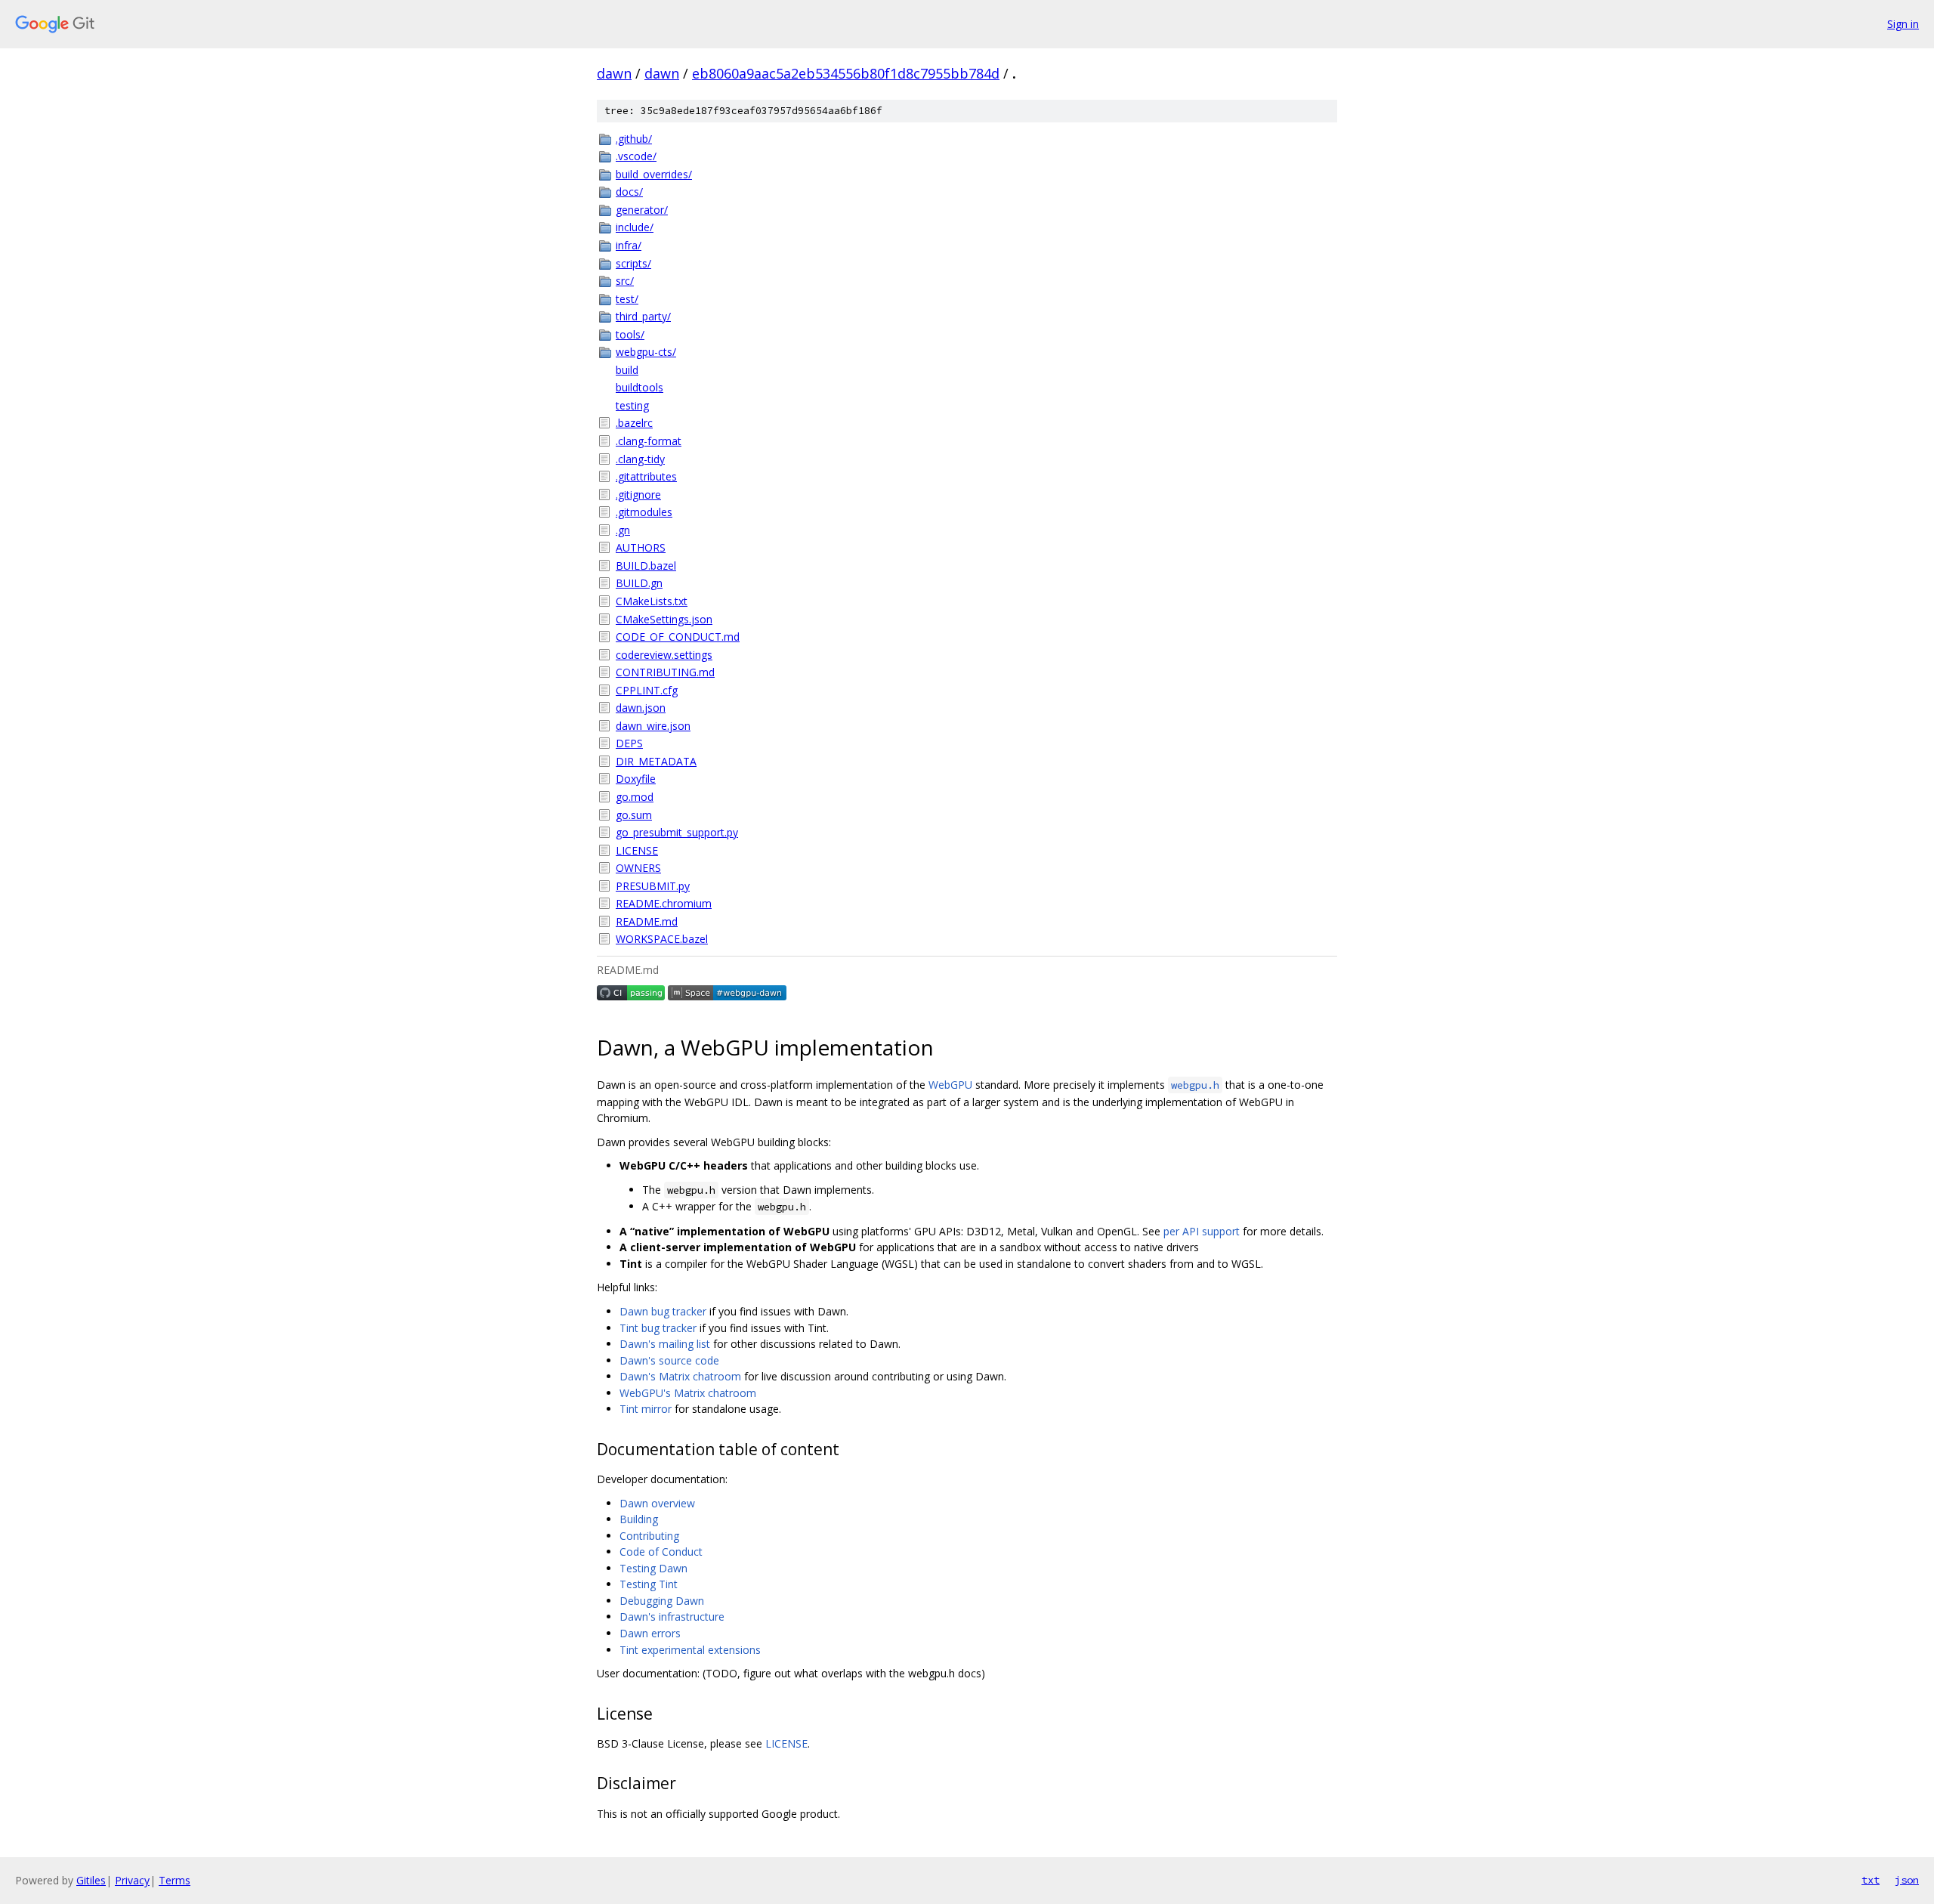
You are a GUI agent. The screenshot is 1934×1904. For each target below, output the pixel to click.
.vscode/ (636, 156)
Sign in (1903, 24)
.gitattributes (646, 476)
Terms (175, 1880)
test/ (627, 299)
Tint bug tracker (658, 1328)
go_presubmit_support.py (677, 832)
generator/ (642, 210)
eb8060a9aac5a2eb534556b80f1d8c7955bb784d (846, 73)
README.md (647, 921)
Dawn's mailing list (665, 1344)
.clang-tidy (640, 459)
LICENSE (637, 850)
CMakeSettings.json (664, 619)
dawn (614, 73)
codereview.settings (664, 655)
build (627, 370)
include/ (635, 227)
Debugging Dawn (662, 1601)
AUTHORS (641, 547)
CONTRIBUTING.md (665, 672)
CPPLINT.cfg (647, 690)
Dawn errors (650, 1633)
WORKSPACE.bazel (662, 939)
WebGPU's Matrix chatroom (688, 1393)
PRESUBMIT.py (653, 886)
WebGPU (950, 1085)
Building (639, 1519)
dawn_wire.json (653, 726)
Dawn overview (657, 1503)
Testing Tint (649, 1584)
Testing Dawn (653, 1568)
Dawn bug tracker (663, 1311)
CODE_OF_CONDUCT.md (678, 637)
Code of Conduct (661, 1552)
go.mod (635, 797)
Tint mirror (646, 1409)
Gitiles (91, 1880)
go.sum (634, 815)
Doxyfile (636, 779)
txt (1871, 1880)
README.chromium (664, 903)
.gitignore (638, 495)
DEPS (629, 743)
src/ (625, 281)
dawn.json (641, 708)
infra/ (629, 245)
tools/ (630, 334)
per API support (1202, 1231)
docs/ (629, 192)
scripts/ (633, 263)
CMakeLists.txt (652, 601)
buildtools (640, 387)
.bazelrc (634, 423)
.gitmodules (644, 512)
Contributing (649, 1536)
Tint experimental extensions (690, 1650)
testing (632, 405)
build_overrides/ (654, 174)
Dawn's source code (669, 1360)
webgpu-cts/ (646, 352)
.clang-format (649, 441)
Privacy (132, 1880)
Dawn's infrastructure (672, 1617)
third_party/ (643, 316)
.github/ (634, 139)
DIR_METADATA (656, 761)
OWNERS (638, 868)
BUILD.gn (639, 583)
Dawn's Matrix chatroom (680, 1376)
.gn (623, 530)
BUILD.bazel (646, 566)
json (1907, 1880)
